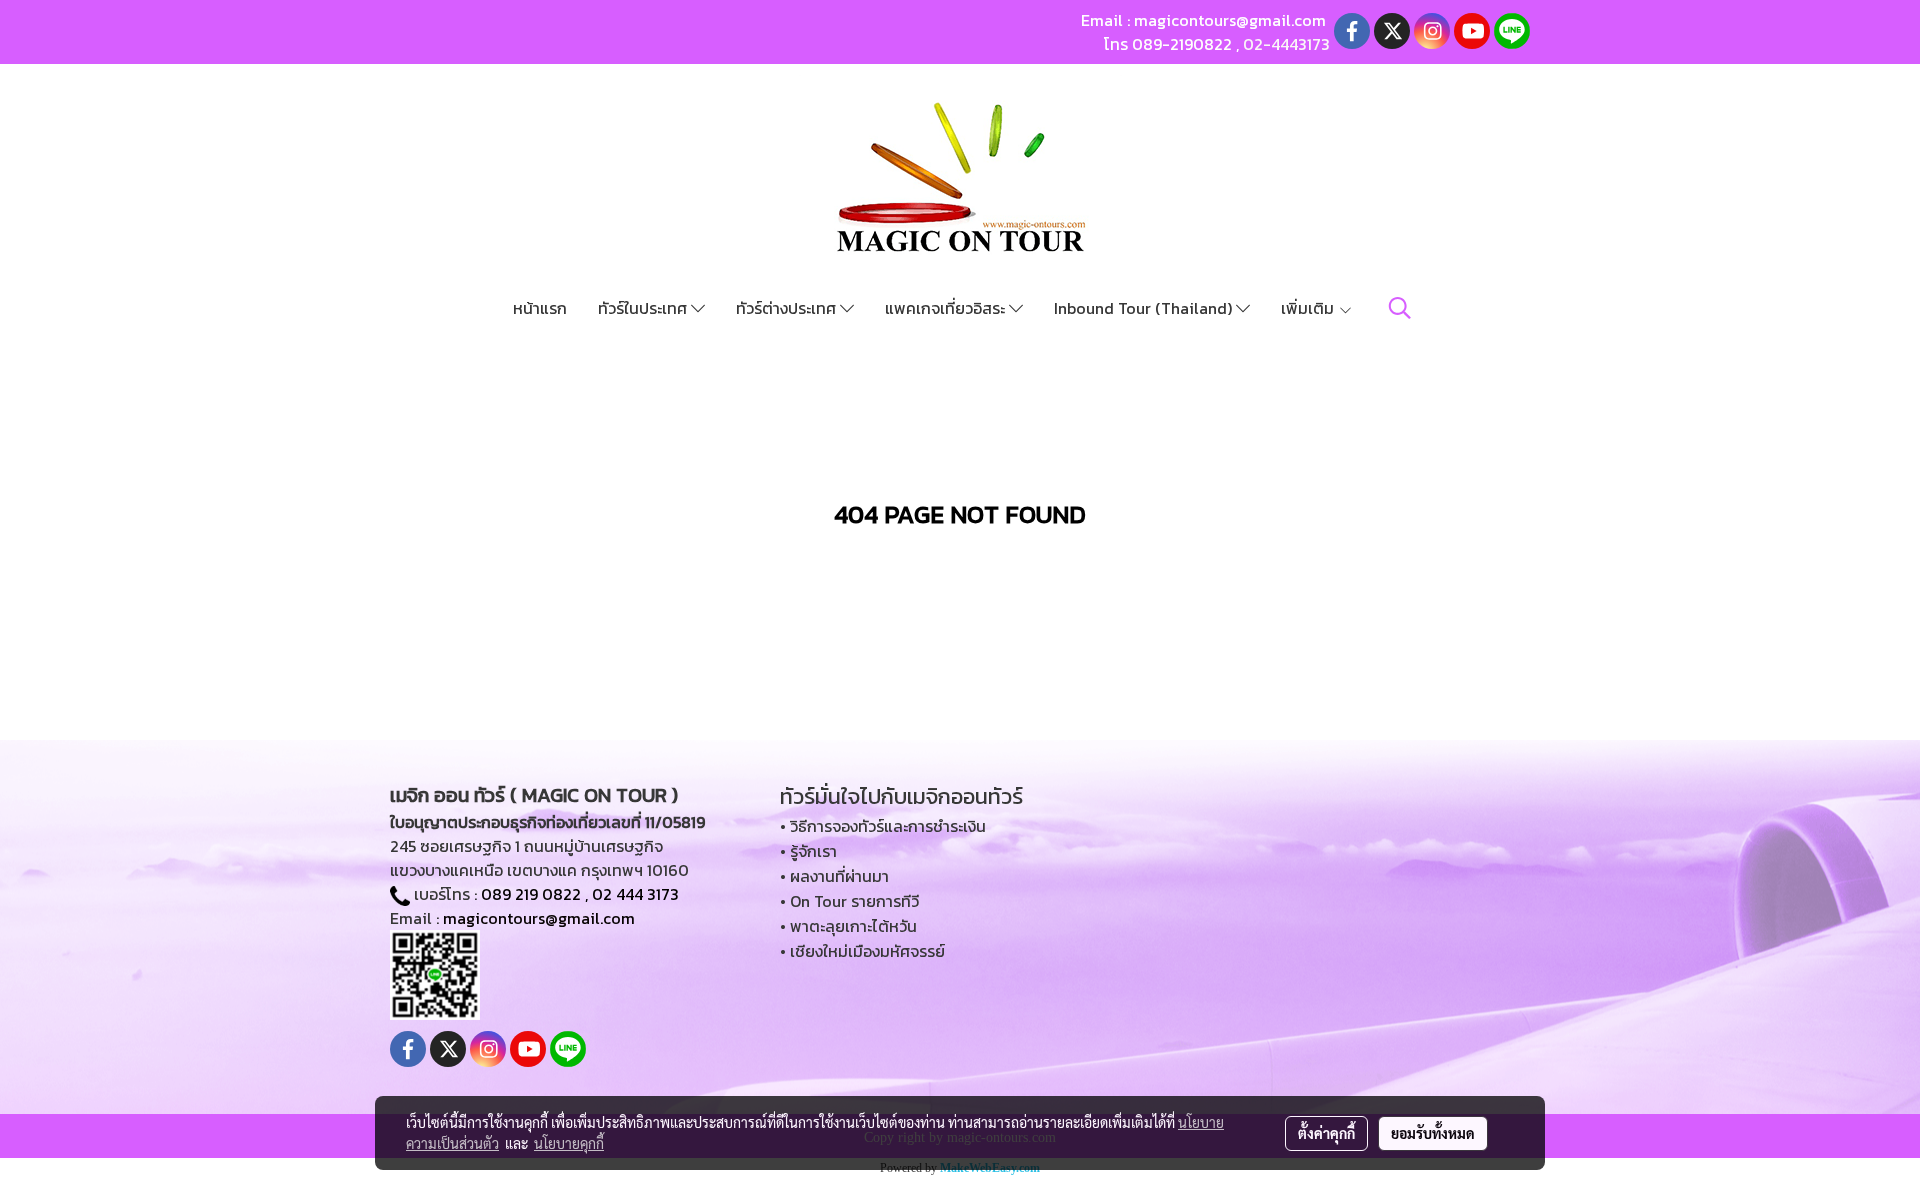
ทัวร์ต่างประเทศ (788, 308)
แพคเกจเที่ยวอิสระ (947, 308)
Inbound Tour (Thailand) (1145, 308)
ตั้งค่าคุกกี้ (1326, 1133)
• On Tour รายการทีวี (849, 901)
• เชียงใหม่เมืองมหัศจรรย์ (862, 951)
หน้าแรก (540, 308)
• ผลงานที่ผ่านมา (834, 876)
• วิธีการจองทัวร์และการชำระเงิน (883, 826)
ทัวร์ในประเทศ (644, 308)
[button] (1400, 308)
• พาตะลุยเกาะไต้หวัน (848, 926)
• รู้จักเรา (808, 851)
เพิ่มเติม (1309, 308)
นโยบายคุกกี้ (569, 1143)
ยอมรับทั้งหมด (1433, 1133)
